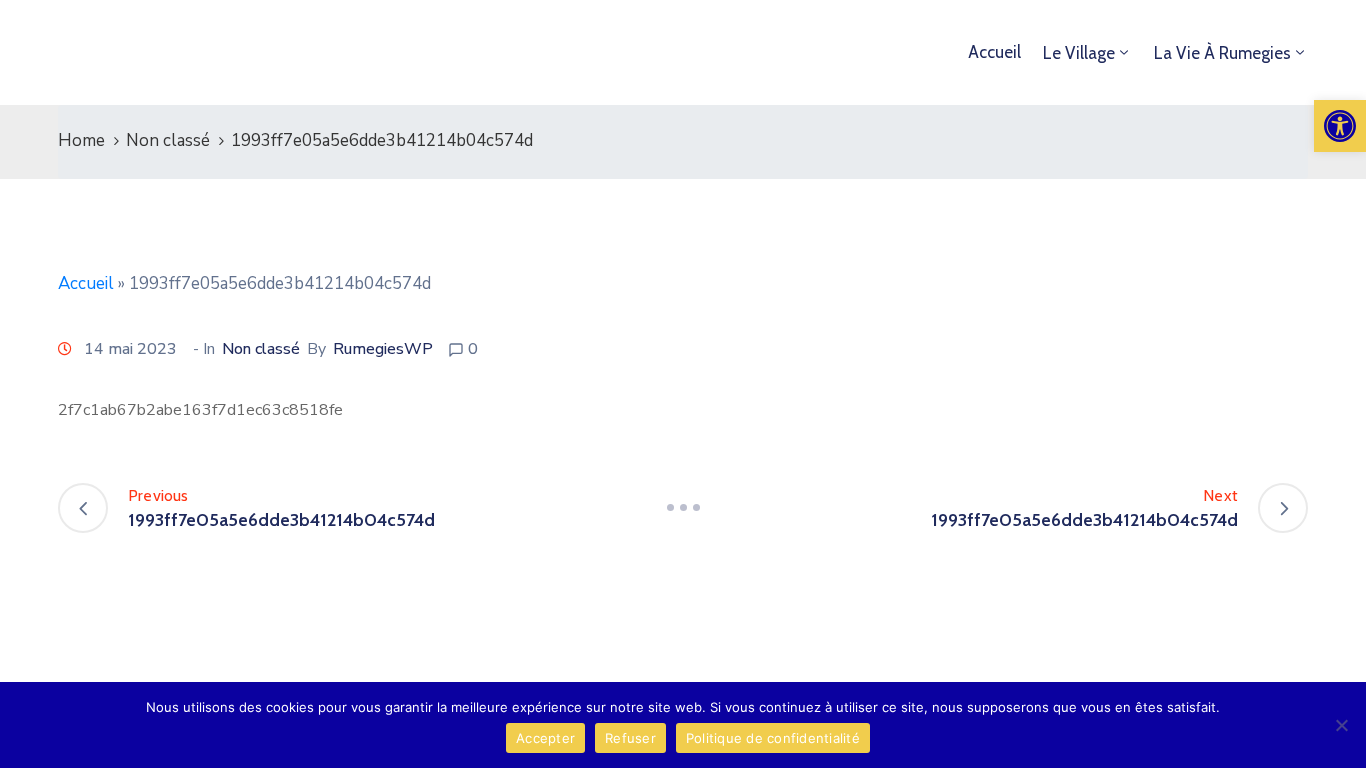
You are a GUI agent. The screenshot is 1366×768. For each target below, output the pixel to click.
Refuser (630, 738)
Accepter (545, 738)
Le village (1079, 53)
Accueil (994, 52)
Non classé (168, 140)
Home (81, 140)
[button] (1340, 126)
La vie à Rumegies (1222, 53)
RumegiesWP (383, 349)
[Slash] (683, 508)
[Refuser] (1341, 725)
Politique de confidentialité (773, 738)
